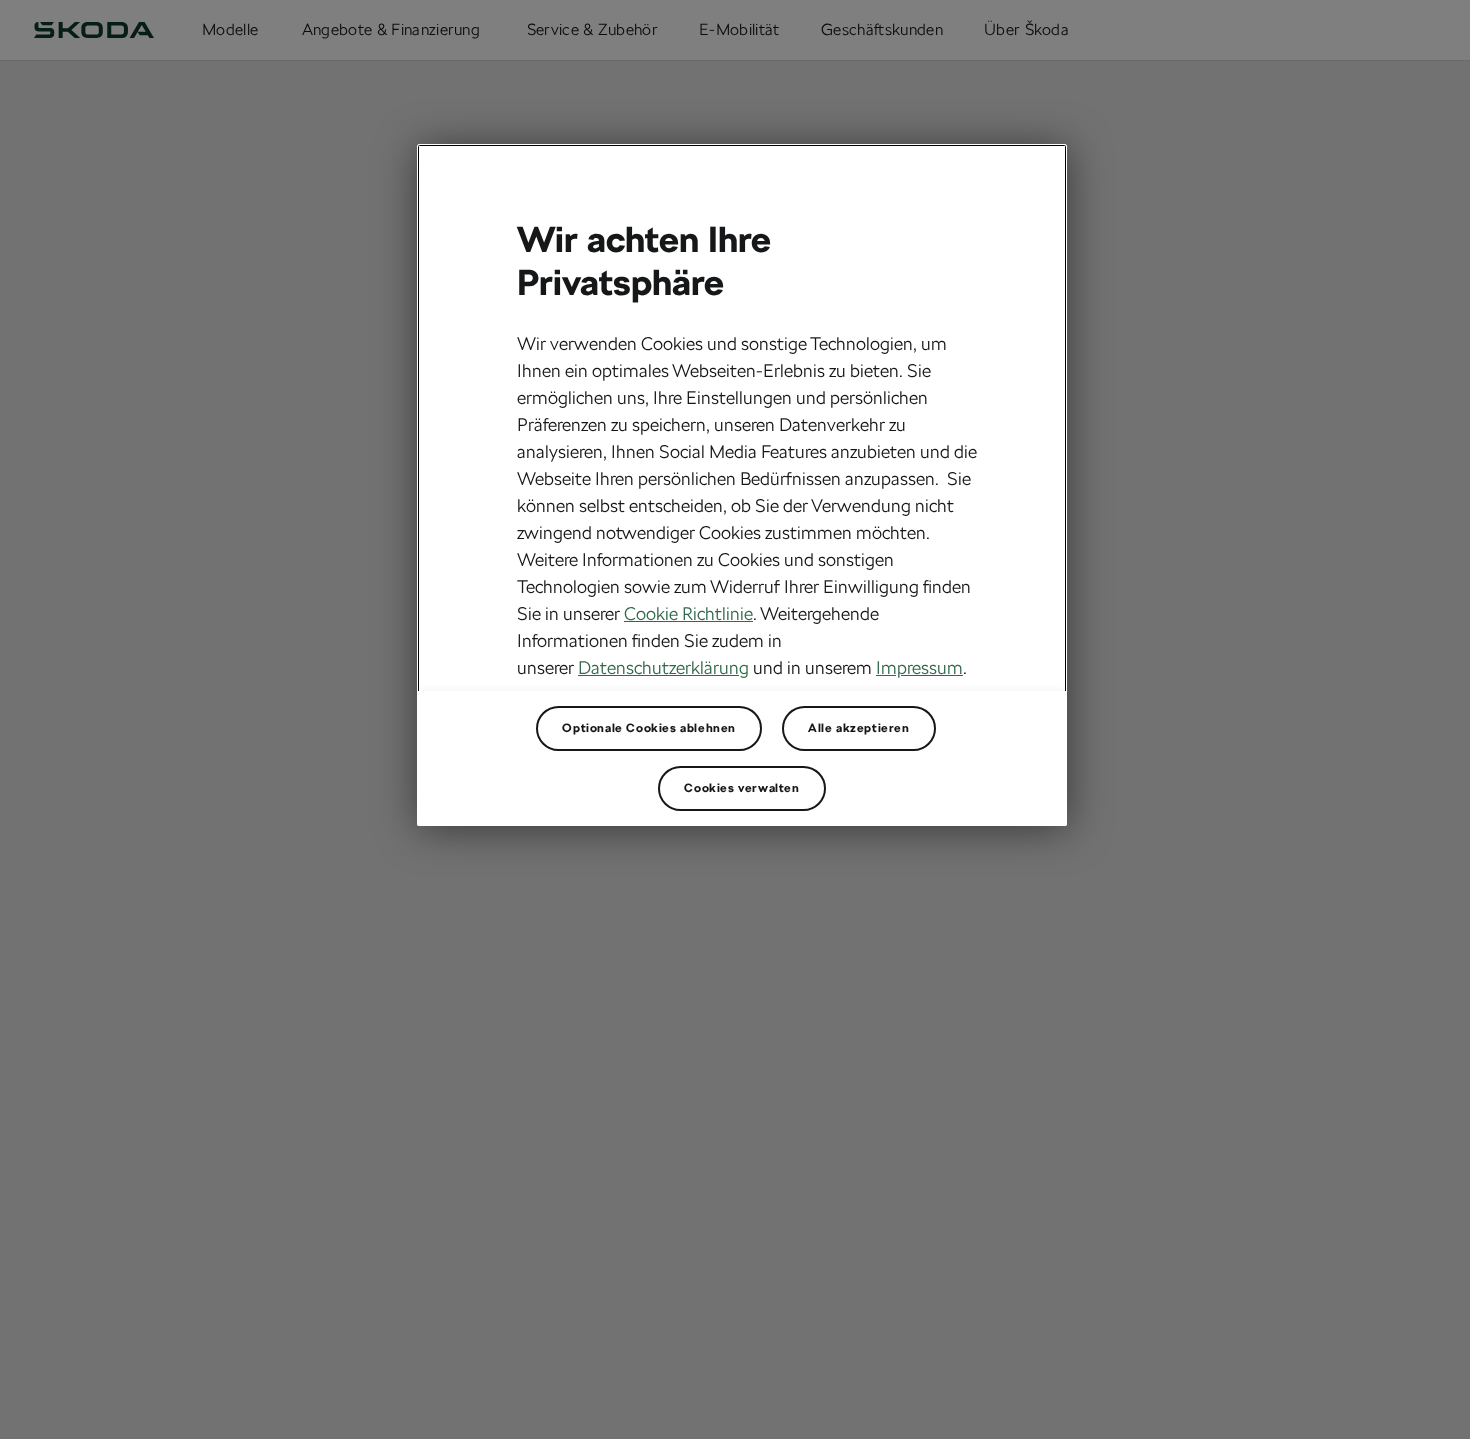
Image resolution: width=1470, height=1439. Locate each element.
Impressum (919, 667)
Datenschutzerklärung (663, 667)
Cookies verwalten (741, 788)
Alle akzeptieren (859, 728)
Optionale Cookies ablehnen (649, 728)
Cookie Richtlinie (688, 613)
